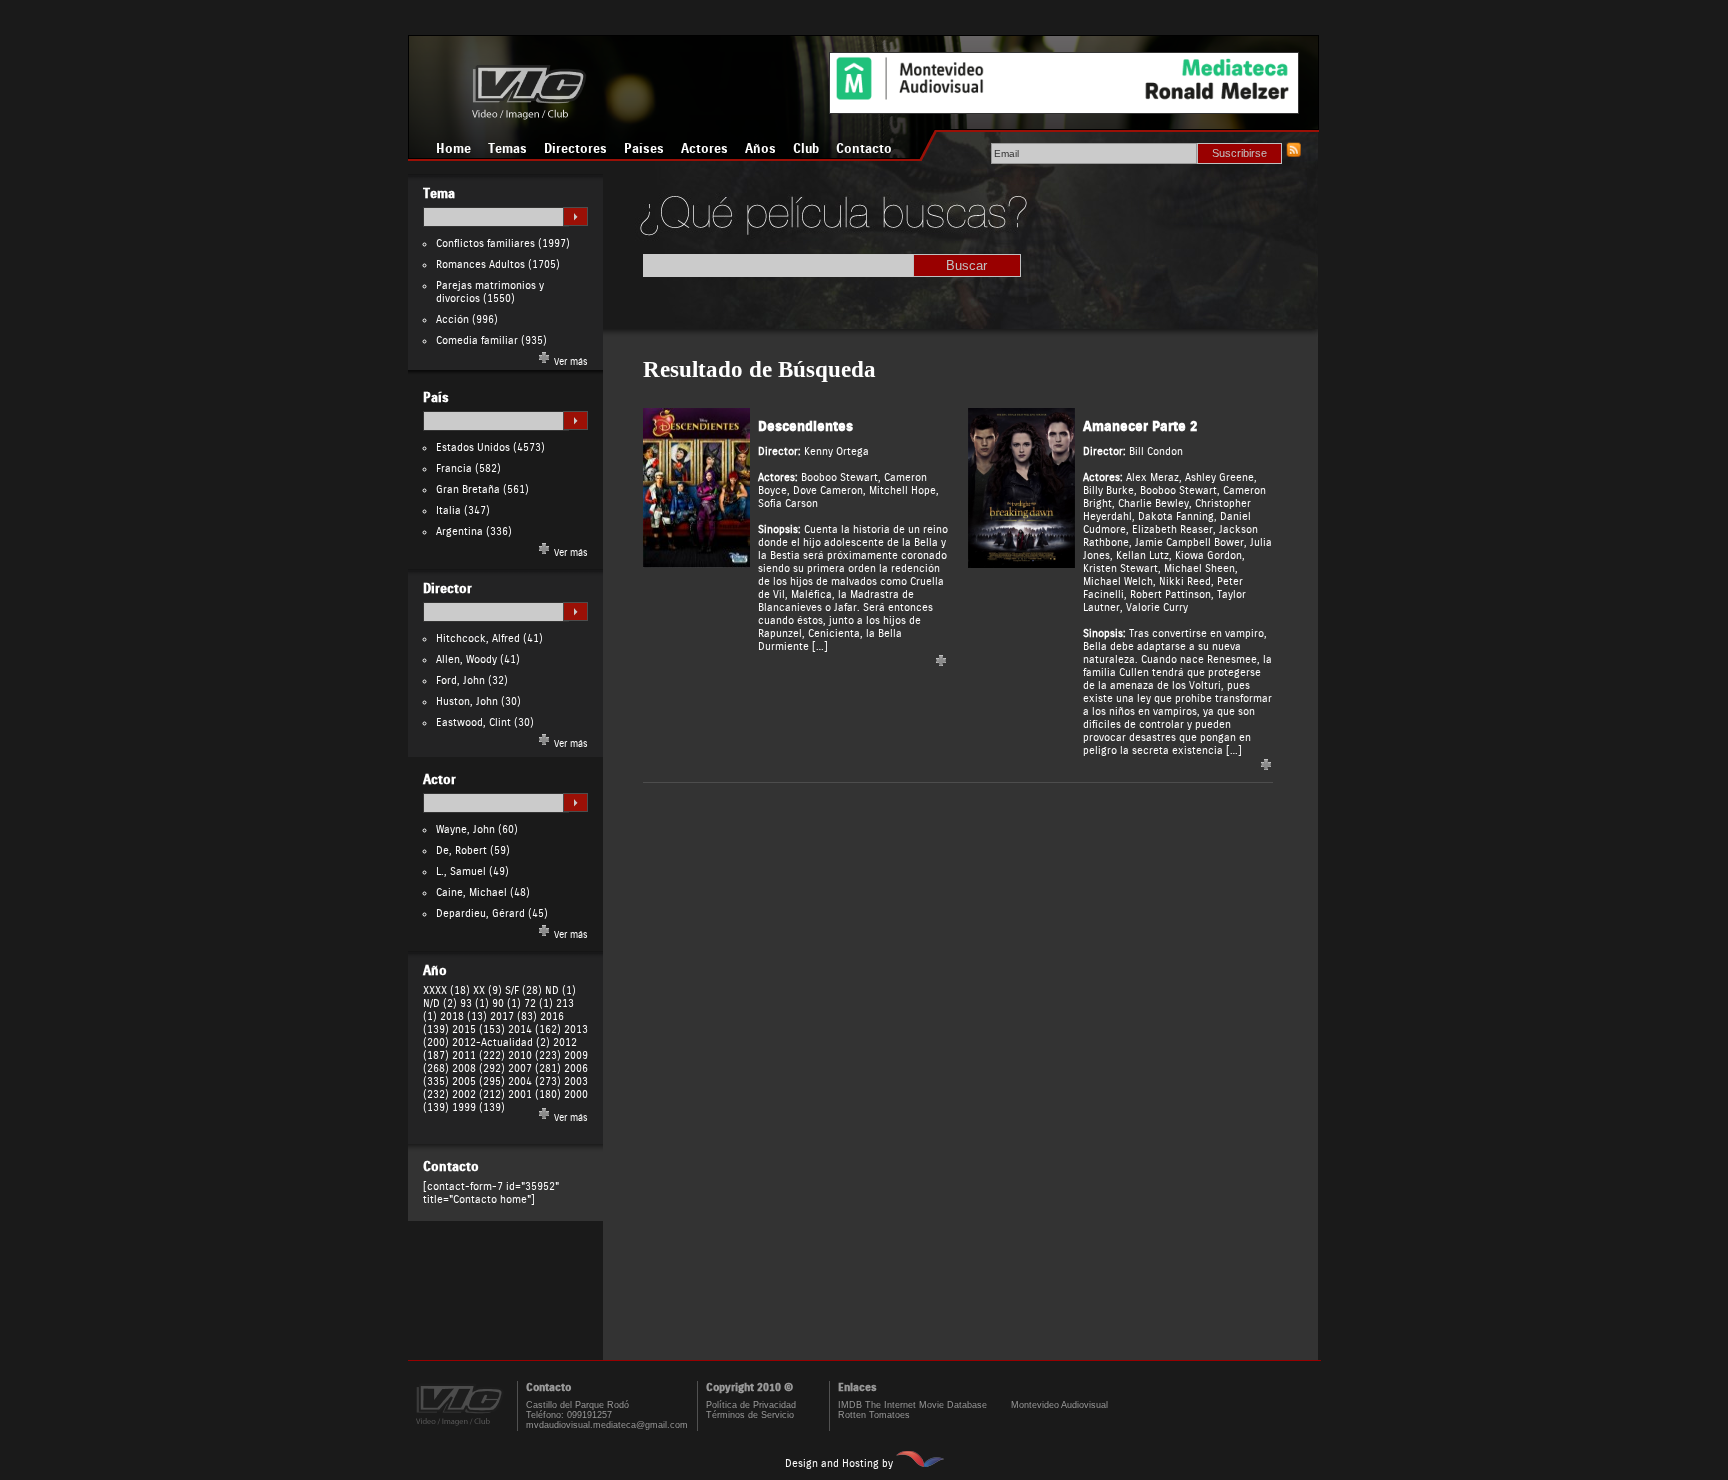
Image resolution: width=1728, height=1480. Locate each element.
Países (644, 149)
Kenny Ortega (836, 451)
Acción (452, 319)
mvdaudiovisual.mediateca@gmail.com (607, 1425)
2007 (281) (534, 1068)
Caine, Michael (471, 892)
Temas (507, 149)
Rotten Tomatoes (874, 1415)
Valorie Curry (1157, 607)
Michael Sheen (1199, 568)
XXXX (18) (446, 990)
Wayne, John (465, 829)
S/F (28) (523, 990)
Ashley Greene (1219, 477)
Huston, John (467, 701)
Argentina (459, 531)
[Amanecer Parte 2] (1021, 564)
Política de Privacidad (751, 1405)
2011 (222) (478, 1055)
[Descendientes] (696, 564)
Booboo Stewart (839, 477)
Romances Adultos (480, 264)
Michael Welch (1118, 581)
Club (806, 149)
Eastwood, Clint (473, 722)
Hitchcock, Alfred (478, 638)
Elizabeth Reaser (1172, 529)
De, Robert (461, 850)
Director (447, 589)
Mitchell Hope (902, 490)
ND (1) (560, 990)
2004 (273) (534, 1081)
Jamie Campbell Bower (1189, 542)
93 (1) (474, 1003)
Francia (454, 468)
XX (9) (487, 990)
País (436, 398)
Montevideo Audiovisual (1059, 1405)
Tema (439, 194)
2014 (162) (534, 1029)
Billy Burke (1108, 490)
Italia (448, 510)
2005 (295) (478, 1081)
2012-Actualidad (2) (501, 1042)
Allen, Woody (466, 659)
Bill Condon (1156, 451)
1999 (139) (478, 1107)
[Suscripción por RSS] (1293, 153)
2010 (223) (534, 1055)
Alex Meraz (1152, 477)
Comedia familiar (477, 340)
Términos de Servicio (750, 1415)
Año (435, 971)
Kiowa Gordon (1208, 555)
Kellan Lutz (1142, 555)
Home (453, 149)
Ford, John (460, 680)
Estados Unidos (473, 447)
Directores (575, 149)
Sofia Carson (788, 503)
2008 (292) (478, 1068)
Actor (439, 780)
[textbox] (496, 217)
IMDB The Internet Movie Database (912, 1405)
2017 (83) (513, 1016)
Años (760, 149)
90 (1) (506, 1003)
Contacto (864, 149)
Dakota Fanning (1176, 516)
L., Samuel (461, 871)
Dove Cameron (828, 490)
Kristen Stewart (1120, 568)
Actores (704, 149)
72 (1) (538, 1003)
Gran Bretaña (468, 489)
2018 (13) (463, 1016)
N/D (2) (440, 1003)
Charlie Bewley (1153, 503)
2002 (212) (478, 1094)
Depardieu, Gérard (480, 913)
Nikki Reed (1185, 581)
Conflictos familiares (485, 243)
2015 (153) (478, 1029)
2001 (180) (534, 1094)
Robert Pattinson (1170, 594)
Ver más (569, 362)
